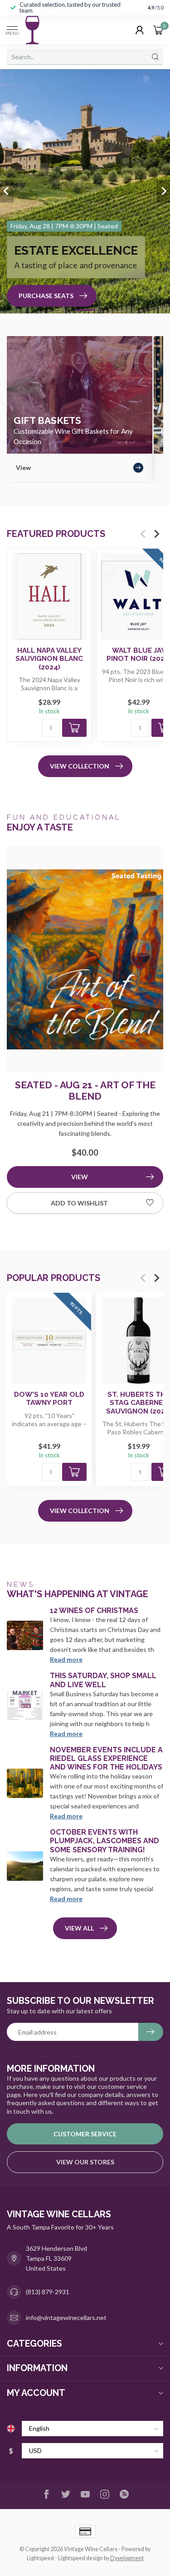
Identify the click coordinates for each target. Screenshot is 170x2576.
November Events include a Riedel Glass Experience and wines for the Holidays (106, 1758)
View (80, 1177)
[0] (158, 30)
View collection (80, 766)
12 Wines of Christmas (94, 1611)
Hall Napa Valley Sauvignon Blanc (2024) (49, 659)
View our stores (85, 2162)
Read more (66, 1659)
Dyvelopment (127, 2558)
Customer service (85, 2134)
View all (79, 1928)
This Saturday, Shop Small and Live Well (103, 1680)
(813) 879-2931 (48, 2292)
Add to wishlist (79, 1203)
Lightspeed (40, 2558)
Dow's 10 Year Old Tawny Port (49, 1399)
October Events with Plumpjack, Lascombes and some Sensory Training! (104, 1841)
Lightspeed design (80, 2558)
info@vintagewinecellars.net (66, 2317)
